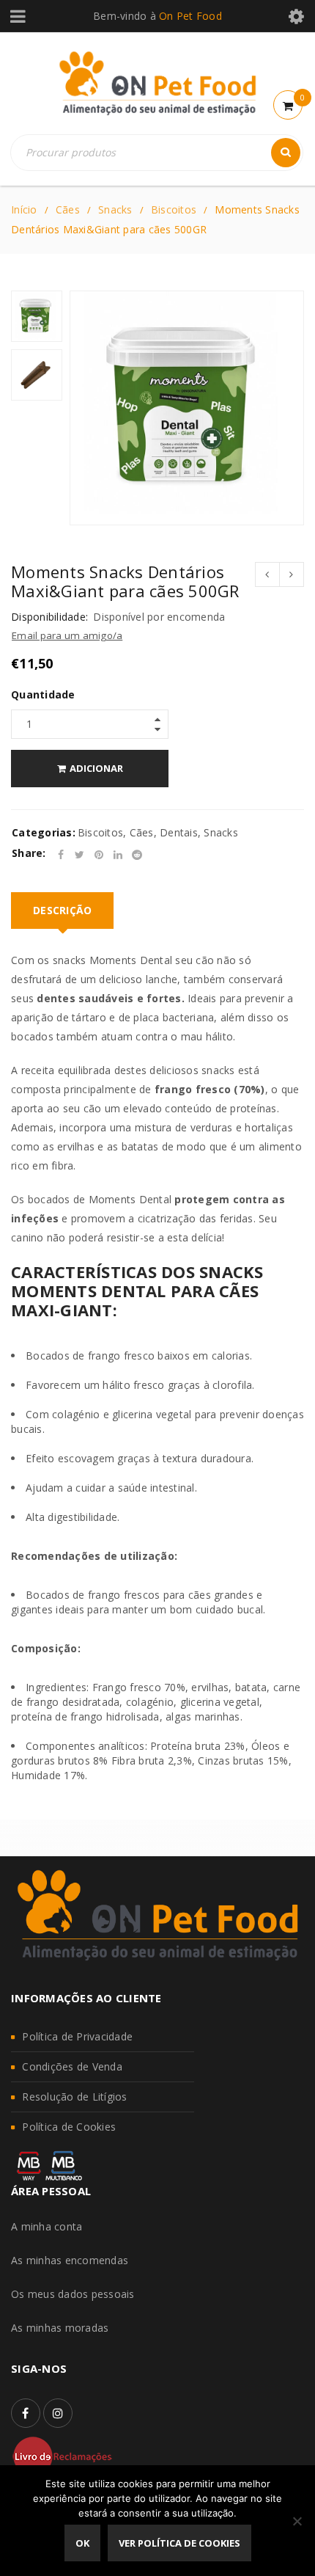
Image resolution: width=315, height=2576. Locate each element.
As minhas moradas (60, 2328)
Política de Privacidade (77, 2036)
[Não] (297, 2521)
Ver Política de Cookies (179, 2543)
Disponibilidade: (49, 617)
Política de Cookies (69, 2127)
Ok (82, 2543)
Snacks (115, 209)
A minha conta (47, 2226)
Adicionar (96, 768)
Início (24, 209)
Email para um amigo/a (67, 635)
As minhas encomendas (70, 2260)
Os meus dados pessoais (73, 2294)
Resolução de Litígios (74, 2097)
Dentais (179, 832)
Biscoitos (174, 209)
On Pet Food (190, 16)
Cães (68, 209)
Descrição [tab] (62, 910)
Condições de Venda (72, 2066)
